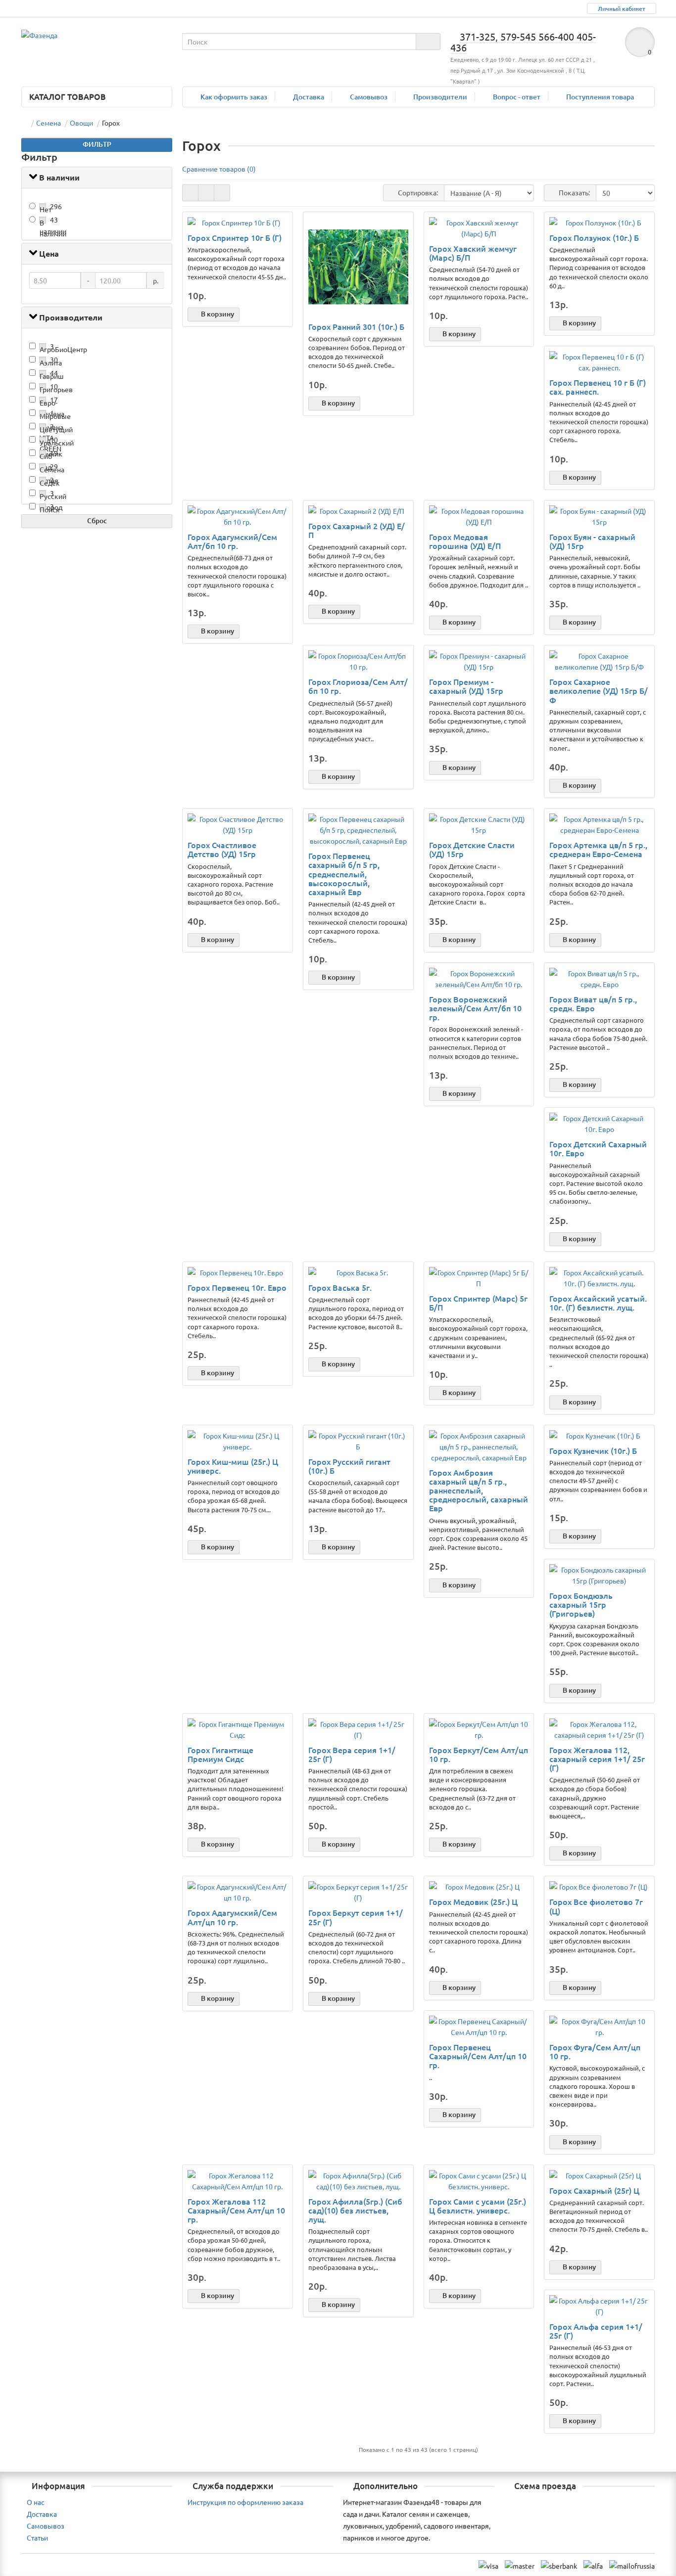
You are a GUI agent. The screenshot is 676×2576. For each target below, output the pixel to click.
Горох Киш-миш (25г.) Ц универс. (233, 1466)
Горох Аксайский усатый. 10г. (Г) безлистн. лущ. (598, 1303)
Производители (440, 97)
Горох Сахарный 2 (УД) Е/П (357, 530)
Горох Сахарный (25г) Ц (594, 2190)
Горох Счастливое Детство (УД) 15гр (222, 849)
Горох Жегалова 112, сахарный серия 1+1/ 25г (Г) (597, 1759)
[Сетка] (190, 193)
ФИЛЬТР (97, 144)
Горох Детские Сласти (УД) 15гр (472, 849)
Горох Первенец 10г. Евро (237, 1287)
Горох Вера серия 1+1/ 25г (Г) (352, 1754)
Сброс (97, 520)
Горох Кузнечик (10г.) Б (593, 1450)
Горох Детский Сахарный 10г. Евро (598, 1148)
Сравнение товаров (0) (219, 169)
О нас (36, 2502)
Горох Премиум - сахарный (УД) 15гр (466, 686)
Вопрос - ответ (517, 97)
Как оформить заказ (234, 97)
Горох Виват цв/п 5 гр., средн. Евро (593, 1003)
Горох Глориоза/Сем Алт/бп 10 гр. (358, 686)
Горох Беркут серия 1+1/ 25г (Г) (356, 1917)
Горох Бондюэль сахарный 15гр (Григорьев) (581, 1604)
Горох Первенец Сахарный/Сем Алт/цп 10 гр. (478, 2056)
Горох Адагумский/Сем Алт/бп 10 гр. (232, 541)
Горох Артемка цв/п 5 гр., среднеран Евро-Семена (598, 849)
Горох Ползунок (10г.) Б (594, 237)
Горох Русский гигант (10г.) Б (349, 1466)
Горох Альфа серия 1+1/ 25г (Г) (596, 2331)
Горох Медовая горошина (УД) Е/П (465, 541)
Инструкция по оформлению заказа (245, 2502)
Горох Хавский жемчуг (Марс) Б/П (473, 253)
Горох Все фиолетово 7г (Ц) (596, 1906)
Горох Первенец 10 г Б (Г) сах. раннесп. (598, 387)
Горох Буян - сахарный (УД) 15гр (592, 541)
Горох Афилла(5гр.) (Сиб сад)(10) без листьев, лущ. (355, 2210)
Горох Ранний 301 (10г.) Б (356, 326)
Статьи (37, 2537)
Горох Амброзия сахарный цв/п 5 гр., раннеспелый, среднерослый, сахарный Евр (479, 1490)
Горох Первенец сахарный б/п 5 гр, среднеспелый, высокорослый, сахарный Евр (344, 874)
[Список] (206, 193)
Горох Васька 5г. (340, 1287)
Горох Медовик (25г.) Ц (473, 1901)
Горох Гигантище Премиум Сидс (220, 1754)
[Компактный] (222, 193)
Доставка (309, 97)
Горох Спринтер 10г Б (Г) (235, 237)
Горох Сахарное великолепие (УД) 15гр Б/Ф (599, 691)
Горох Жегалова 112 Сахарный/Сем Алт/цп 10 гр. (236, 2210)
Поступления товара (600, 97)
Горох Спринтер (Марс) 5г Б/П (478, 1303)
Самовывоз (369, 97)
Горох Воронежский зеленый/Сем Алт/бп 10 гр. (475, 1008)
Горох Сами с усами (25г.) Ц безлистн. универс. (478, 2206)
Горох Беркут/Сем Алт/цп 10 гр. (479, 1754)
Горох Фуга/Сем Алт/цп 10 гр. (595, 2051)
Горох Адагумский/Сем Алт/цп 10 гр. (232, 1917)
